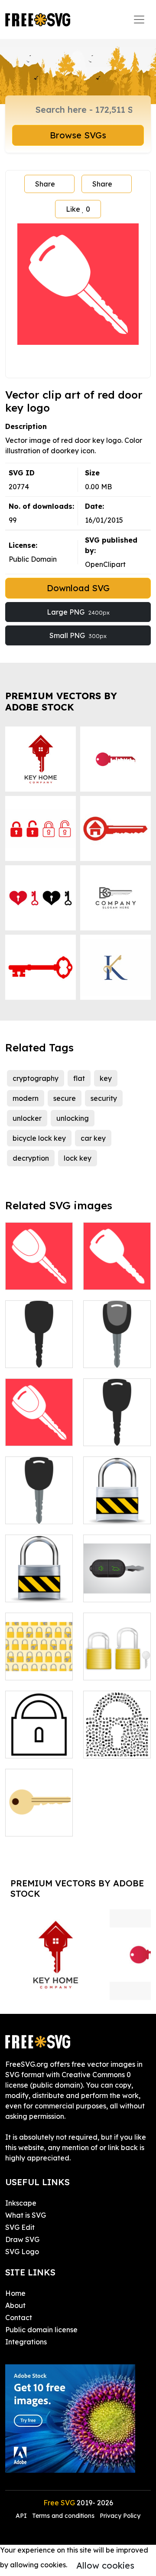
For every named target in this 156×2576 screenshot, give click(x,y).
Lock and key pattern (39, 1663)
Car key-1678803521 (117, 1585)
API (22, 2516)
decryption (31, 1158)
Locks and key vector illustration (117, 1658)
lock (22, 1746)
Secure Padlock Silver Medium (39, 1580)
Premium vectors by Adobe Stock (61, 701)
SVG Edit (20, 2227)
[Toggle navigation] (139, 20)
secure (65, 1098)
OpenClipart (105, 564)
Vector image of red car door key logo (39, 1267)
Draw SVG (22, 2239)
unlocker (27, 1118)
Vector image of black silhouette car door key (117, 1418)
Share (45, 184)
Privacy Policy (120, 2516)
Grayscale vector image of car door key (39, 1496)
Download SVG (78, 588)
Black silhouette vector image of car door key (39, 1335)
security (104, 1098)
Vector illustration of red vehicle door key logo (39, 1418)
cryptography (36, 1078)
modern (26, 1098)
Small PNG (78, 635)
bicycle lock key (39, 1138)
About (15, 2305)
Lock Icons (111, 1746)
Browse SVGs (78, 135)
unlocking (73, 1118)
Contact (19, 2317)
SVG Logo (22, 2252)
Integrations (26, 2342)
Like (78, 209)
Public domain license (41, 2330)
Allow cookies (105, 2565)
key (106, 1078)
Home (15, 2293)
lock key (78, 1158)
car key (93, 1138)
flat (79, 1078)
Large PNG (78, 612)
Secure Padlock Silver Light (117, 1502)
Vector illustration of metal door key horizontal (39, 1809)
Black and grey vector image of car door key (117, 1340)
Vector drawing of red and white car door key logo (117, 1257)
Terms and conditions (63, 2516)
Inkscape (21, 2203)
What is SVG (26, 2215)
